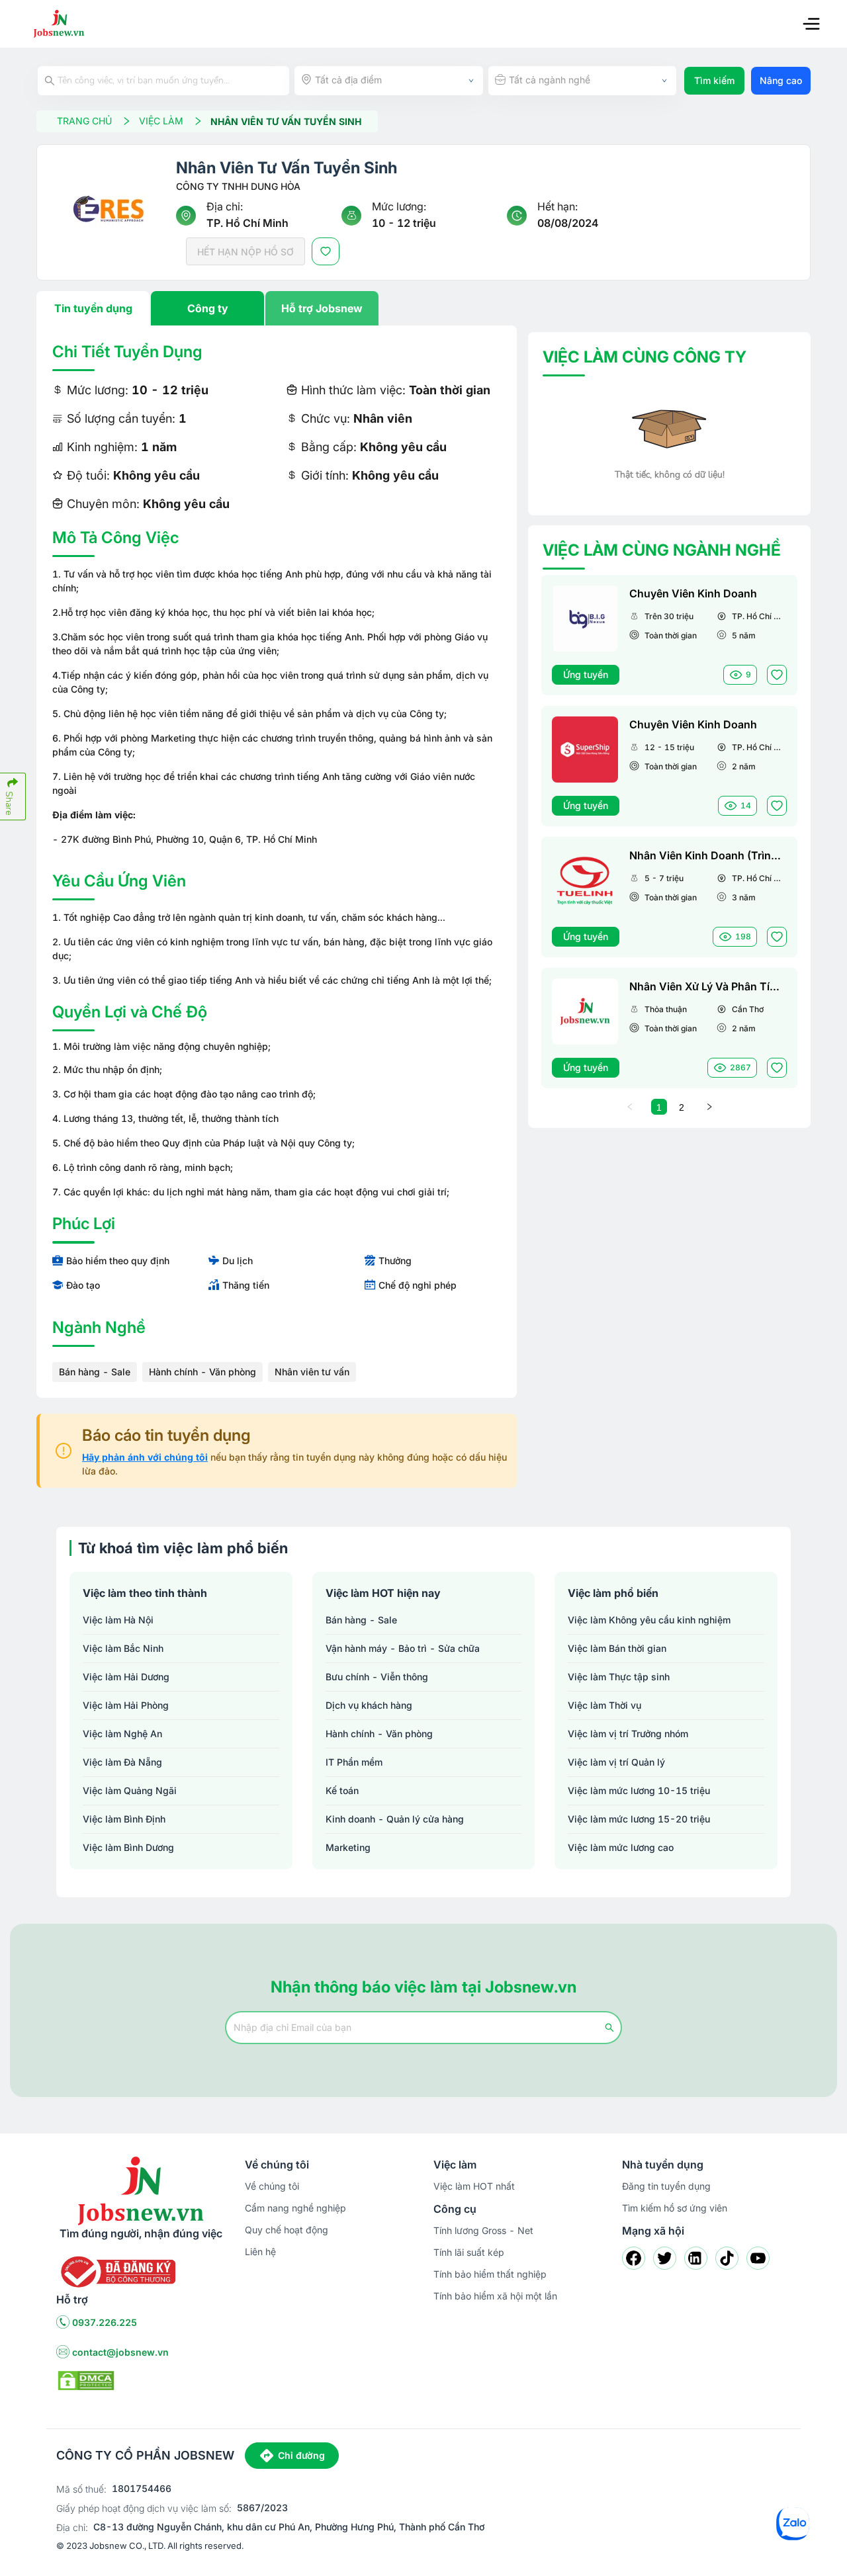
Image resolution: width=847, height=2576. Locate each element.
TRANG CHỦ (84, 121)
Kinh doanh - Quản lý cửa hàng (395, 1819)
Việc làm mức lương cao (621, 1847)
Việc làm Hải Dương (126, 1677)
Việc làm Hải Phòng (126, 1705)
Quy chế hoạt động (287, 2230)
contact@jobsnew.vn (120, 2352)
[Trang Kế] (709, 1107)
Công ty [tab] (208, 308)
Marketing (348, 1847)
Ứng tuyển (586, 674)
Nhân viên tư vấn (312, 1372)
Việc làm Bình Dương (128, 1847)
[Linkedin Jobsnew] (696, 2258)
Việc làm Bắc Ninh (123, 1648)
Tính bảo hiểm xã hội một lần (495, 2296)
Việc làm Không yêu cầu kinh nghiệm (649, 1620)
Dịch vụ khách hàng (369, 1705)
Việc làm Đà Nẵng (122, 1762)
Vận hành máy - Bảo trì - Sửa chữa (403, 1648)
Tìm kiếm (714, 80)
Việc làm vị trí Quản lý (616, 1762)
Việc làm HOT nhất (474, 2186)
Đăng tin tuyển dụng (666, 2186)
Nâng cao (781, 80)
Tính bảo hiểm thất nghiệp (490, 2274)
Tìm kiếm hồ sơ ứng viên (675, 2208)
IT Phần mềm (354, 1762)
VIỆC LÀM (161, 121)
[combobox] (389, 81)
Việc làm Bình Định (124, 1819)
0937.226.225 (105, 2322)
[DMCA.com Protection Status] (86, 2380)
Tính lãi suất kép (469, 2252)
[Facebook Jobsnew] (634, 2258)
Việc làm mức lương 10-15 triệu (639, 1790)
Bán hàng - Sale (95, 1372)
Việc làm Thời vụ (604, 1705)
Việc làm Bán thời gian (617, 1648)
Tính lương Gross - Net (483, 2230)
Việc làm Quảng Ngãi (130, 1790)
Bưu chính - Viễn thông (377, 1677)
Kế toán (342, 1790)
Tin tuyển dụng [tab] (93, 308)
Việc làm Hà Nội (118, 1620)
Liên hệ (260, 2252)
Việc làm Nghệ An (122, 1734)
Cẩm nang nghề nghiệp (295, 2208)
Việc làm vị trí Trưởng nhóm (628, 1734)
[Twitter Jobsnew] (665, 2258)
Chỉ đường (301, 2455)
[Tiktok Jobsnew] (727, 2258)
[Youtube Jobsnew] (758, 2258)
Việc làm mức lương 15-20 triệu (639, 1819)
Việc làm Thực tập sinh (619, 1677)
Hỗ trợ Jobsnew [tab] (322, 308)
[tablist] (277, 308)
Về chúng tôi (272, 2186)
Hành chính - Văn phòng (202, 1372)
